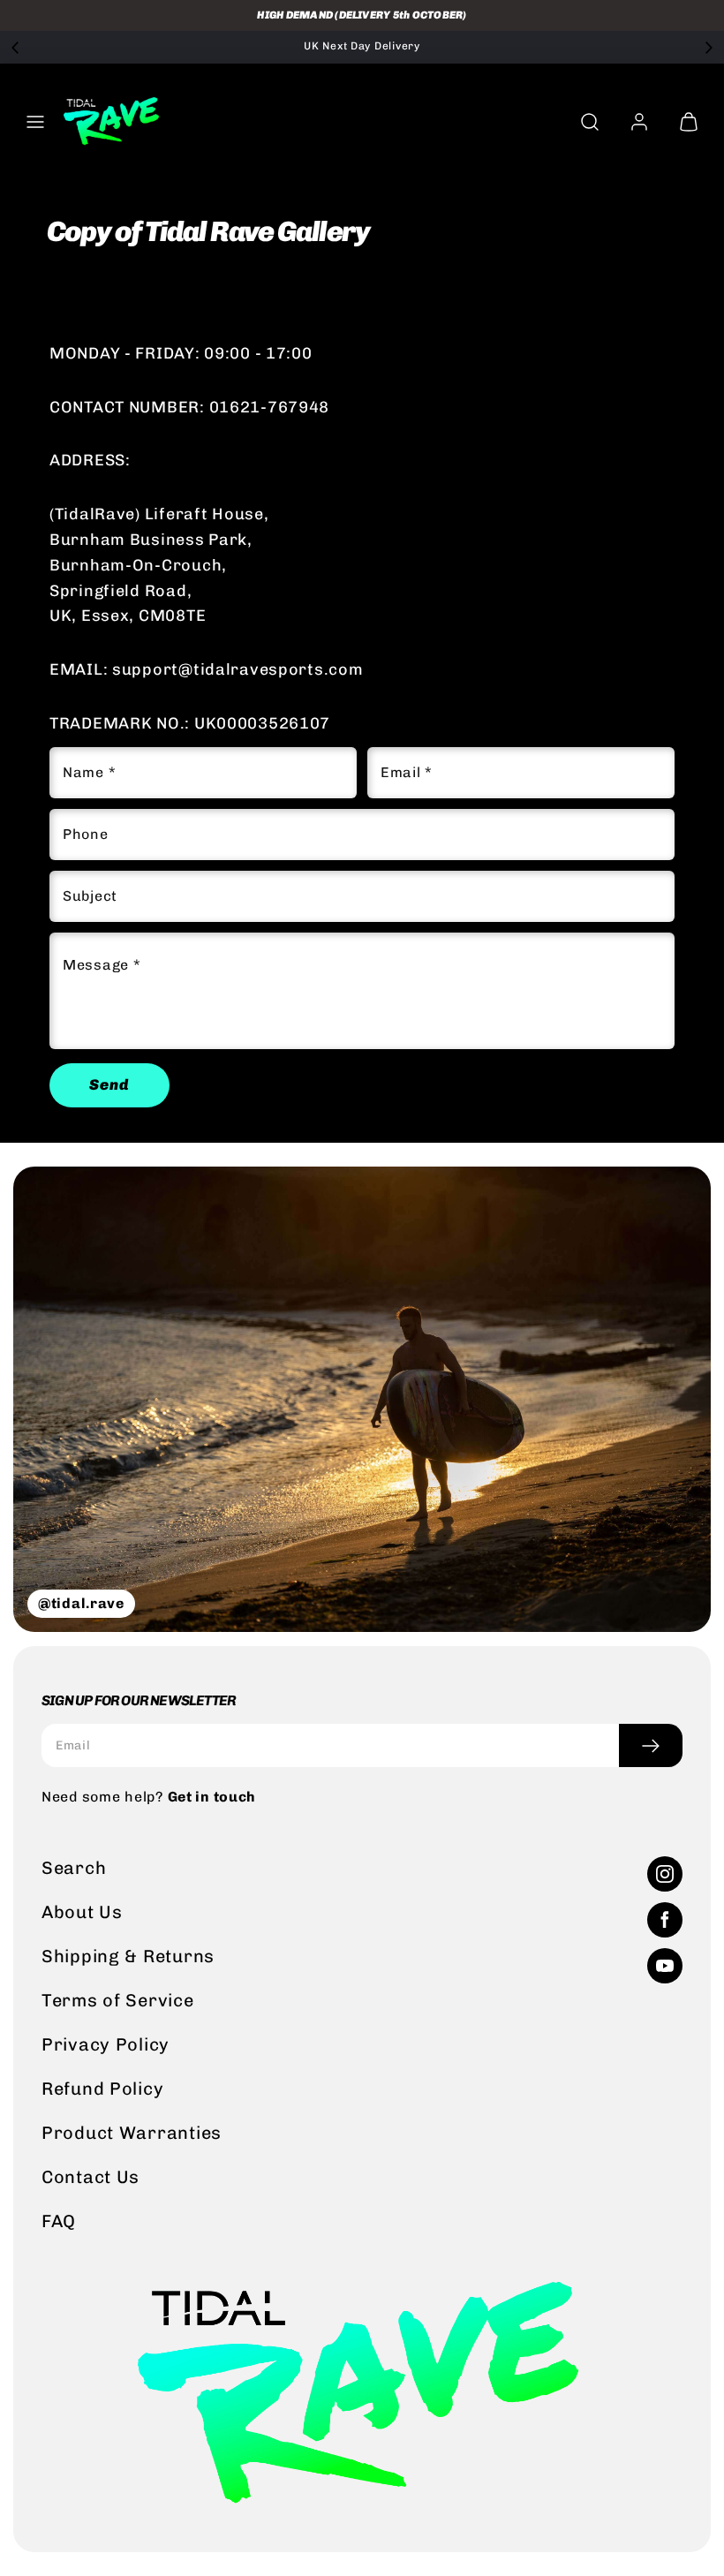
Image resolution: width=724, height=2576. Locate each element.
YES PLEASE (206, 1358)
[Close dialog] (706, 1070)
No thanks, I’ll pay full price (207, 1406)
